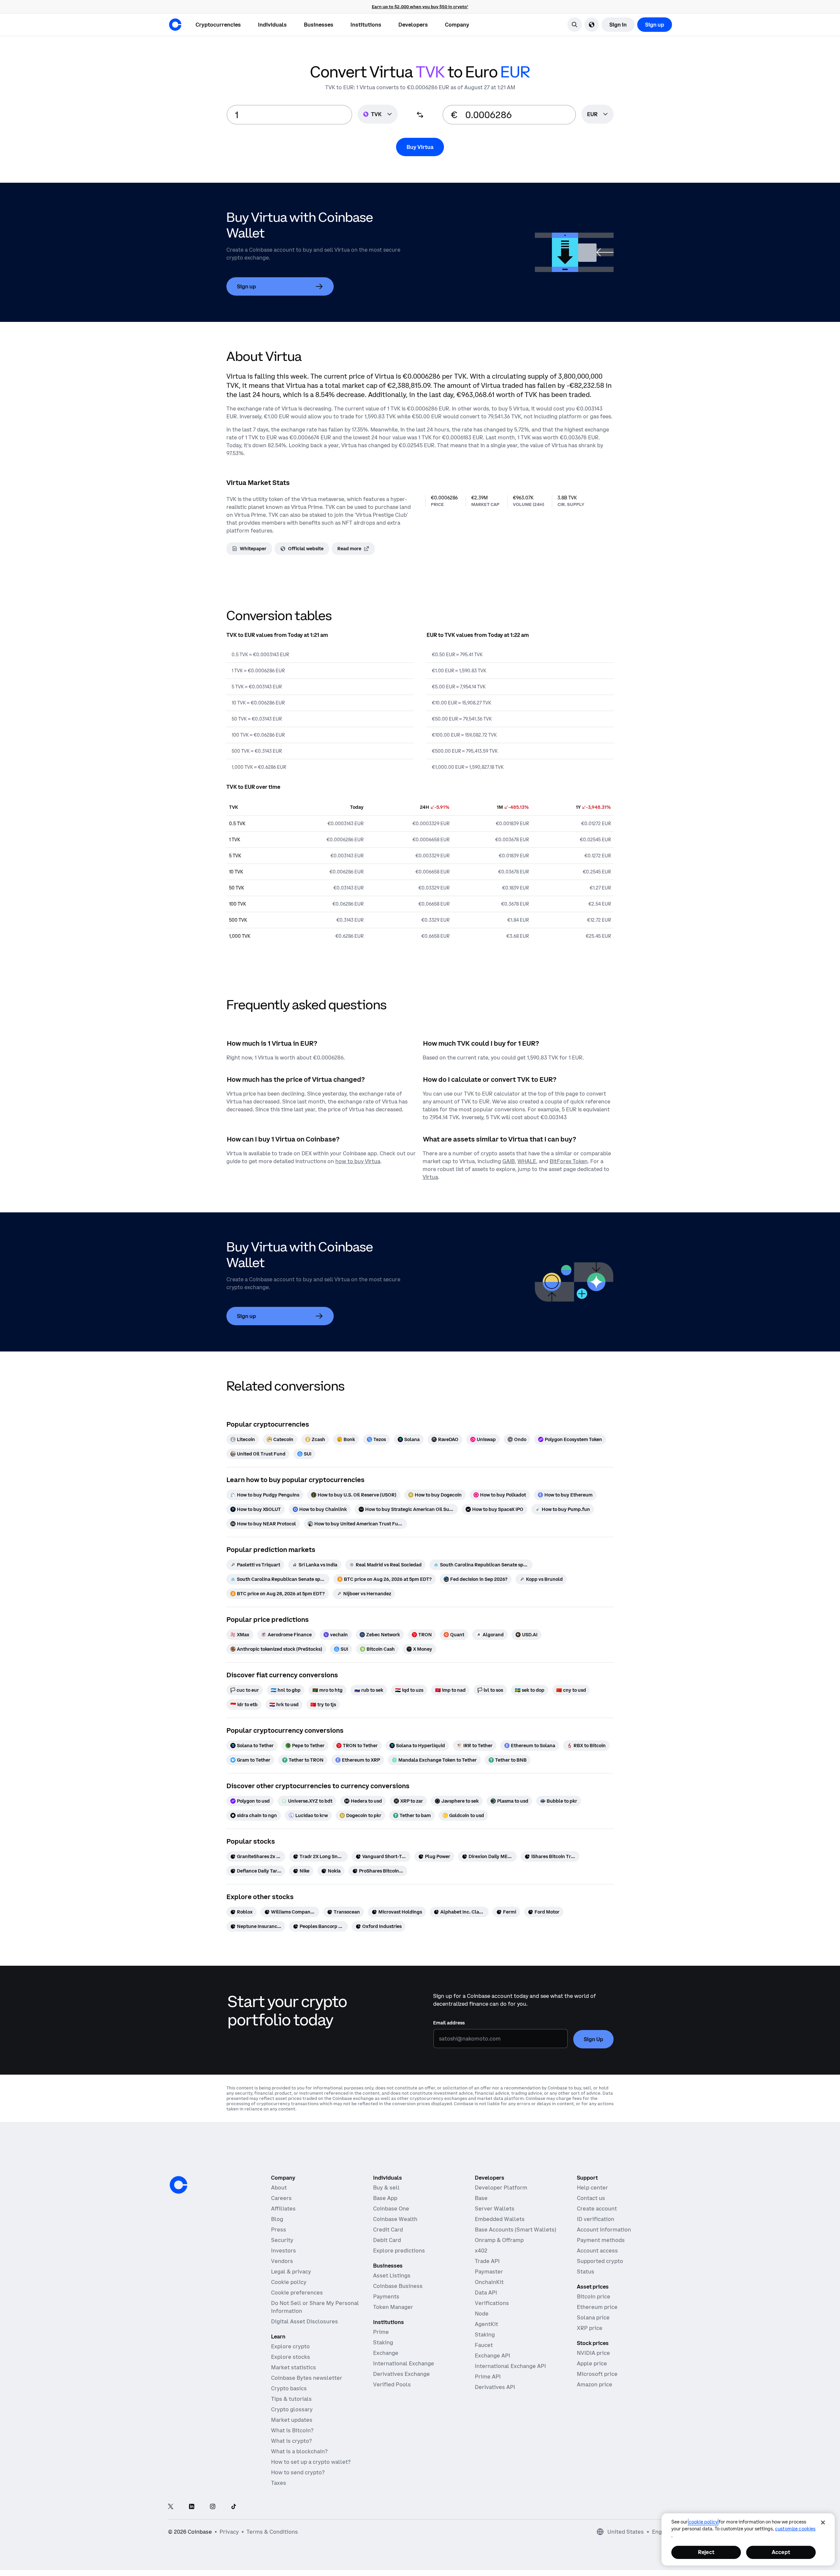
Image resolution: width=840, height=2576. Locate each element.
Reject (706, 2552)
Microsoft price (597, 2374)
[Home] (175, 25)
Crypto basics (289, 2388)
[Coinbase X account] (171, 2507)
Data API (486, 2293)
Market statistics (294, 2367)
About (279, 2188)
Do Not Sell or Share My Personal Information (315, 2307)
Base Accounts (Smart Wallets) (515, 2230)
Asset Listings (392, 2275)
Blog (277, 2219)
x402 (481, 2251)
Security (282, 2240)
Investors (283, 2251)
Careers (281, 2198)
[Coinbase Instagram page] (213, 2507)
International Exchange (404, 2363)
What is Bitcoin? (292, 2430)
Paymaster (489, 2272)
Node (482, 2314)
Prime (381, 2332)
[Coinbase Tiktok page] (234, 2507)
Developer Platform (501, 2188)
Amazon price (595, 2384)
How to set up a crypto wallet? (311, 2462)
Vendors (282, 2261)
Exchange (386, 2353)
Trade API (487, 2261)
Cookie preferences (297, 2293)
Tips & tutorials (291, 2399)
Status (586, 2272)
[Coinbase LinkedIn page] (192, 2507)
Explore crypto (290, 2346)
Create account (597, 2209)
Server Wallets (495, 2209)
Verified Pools (392, 2384)
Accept (781, 2552)
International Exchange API (510, 2366)
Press (279, 2230)
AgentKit (486, 2324)
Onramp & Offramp (499, 2240)
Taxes (279, 2483)
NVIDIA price (593, 2353)
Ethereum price (597, 2307)
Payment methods (601, 2240)
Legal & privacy (291, 2272)
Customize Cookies (795, 2529)
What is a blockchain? (299, 2451)
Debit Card (387, 2240)
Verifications (492, 2303)
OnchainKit (489, 2282)
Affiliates (283, 2209)
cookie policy (703, 2522)
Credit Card (388, 2230)
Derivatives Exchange (401, 2374)
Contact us (591, 2198)
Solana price (593, 2317)
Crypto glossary (292, 2409)
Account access (597, 2251)
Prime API (488, 2377)
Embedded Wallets (500, 2219)
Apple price (592, 2363)
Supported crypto (600, 2261)
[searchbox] (598, 115)
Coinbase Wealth (395, 2219)
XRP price (590, 2328)
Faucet (484, 2345)
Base (481, 2198)
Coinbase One (391, 2209)
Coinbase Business (398, 2286)
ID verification (596, 2219)
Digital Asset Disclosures (304, 2321)
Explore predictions (399, 2251)
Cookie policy (289, 2282)
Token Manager (393, 2307)
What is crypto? (291, 2441)
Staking (383, 2342)
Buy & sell (386, 2188)
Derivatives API (495, 2387)
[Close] (823, 2523)
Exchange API (493, 2356)
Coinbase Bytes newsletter (307, 2378)
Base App (385, 2198)
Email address (449, 2023)
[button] (272, 25)
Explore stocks (291, 2357)
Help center (592, 2188)
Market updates (292, 2420)
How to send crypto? (298, 2472)
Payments (386, 2296)
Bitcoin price (594, 2296)
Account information (604, 2230)
